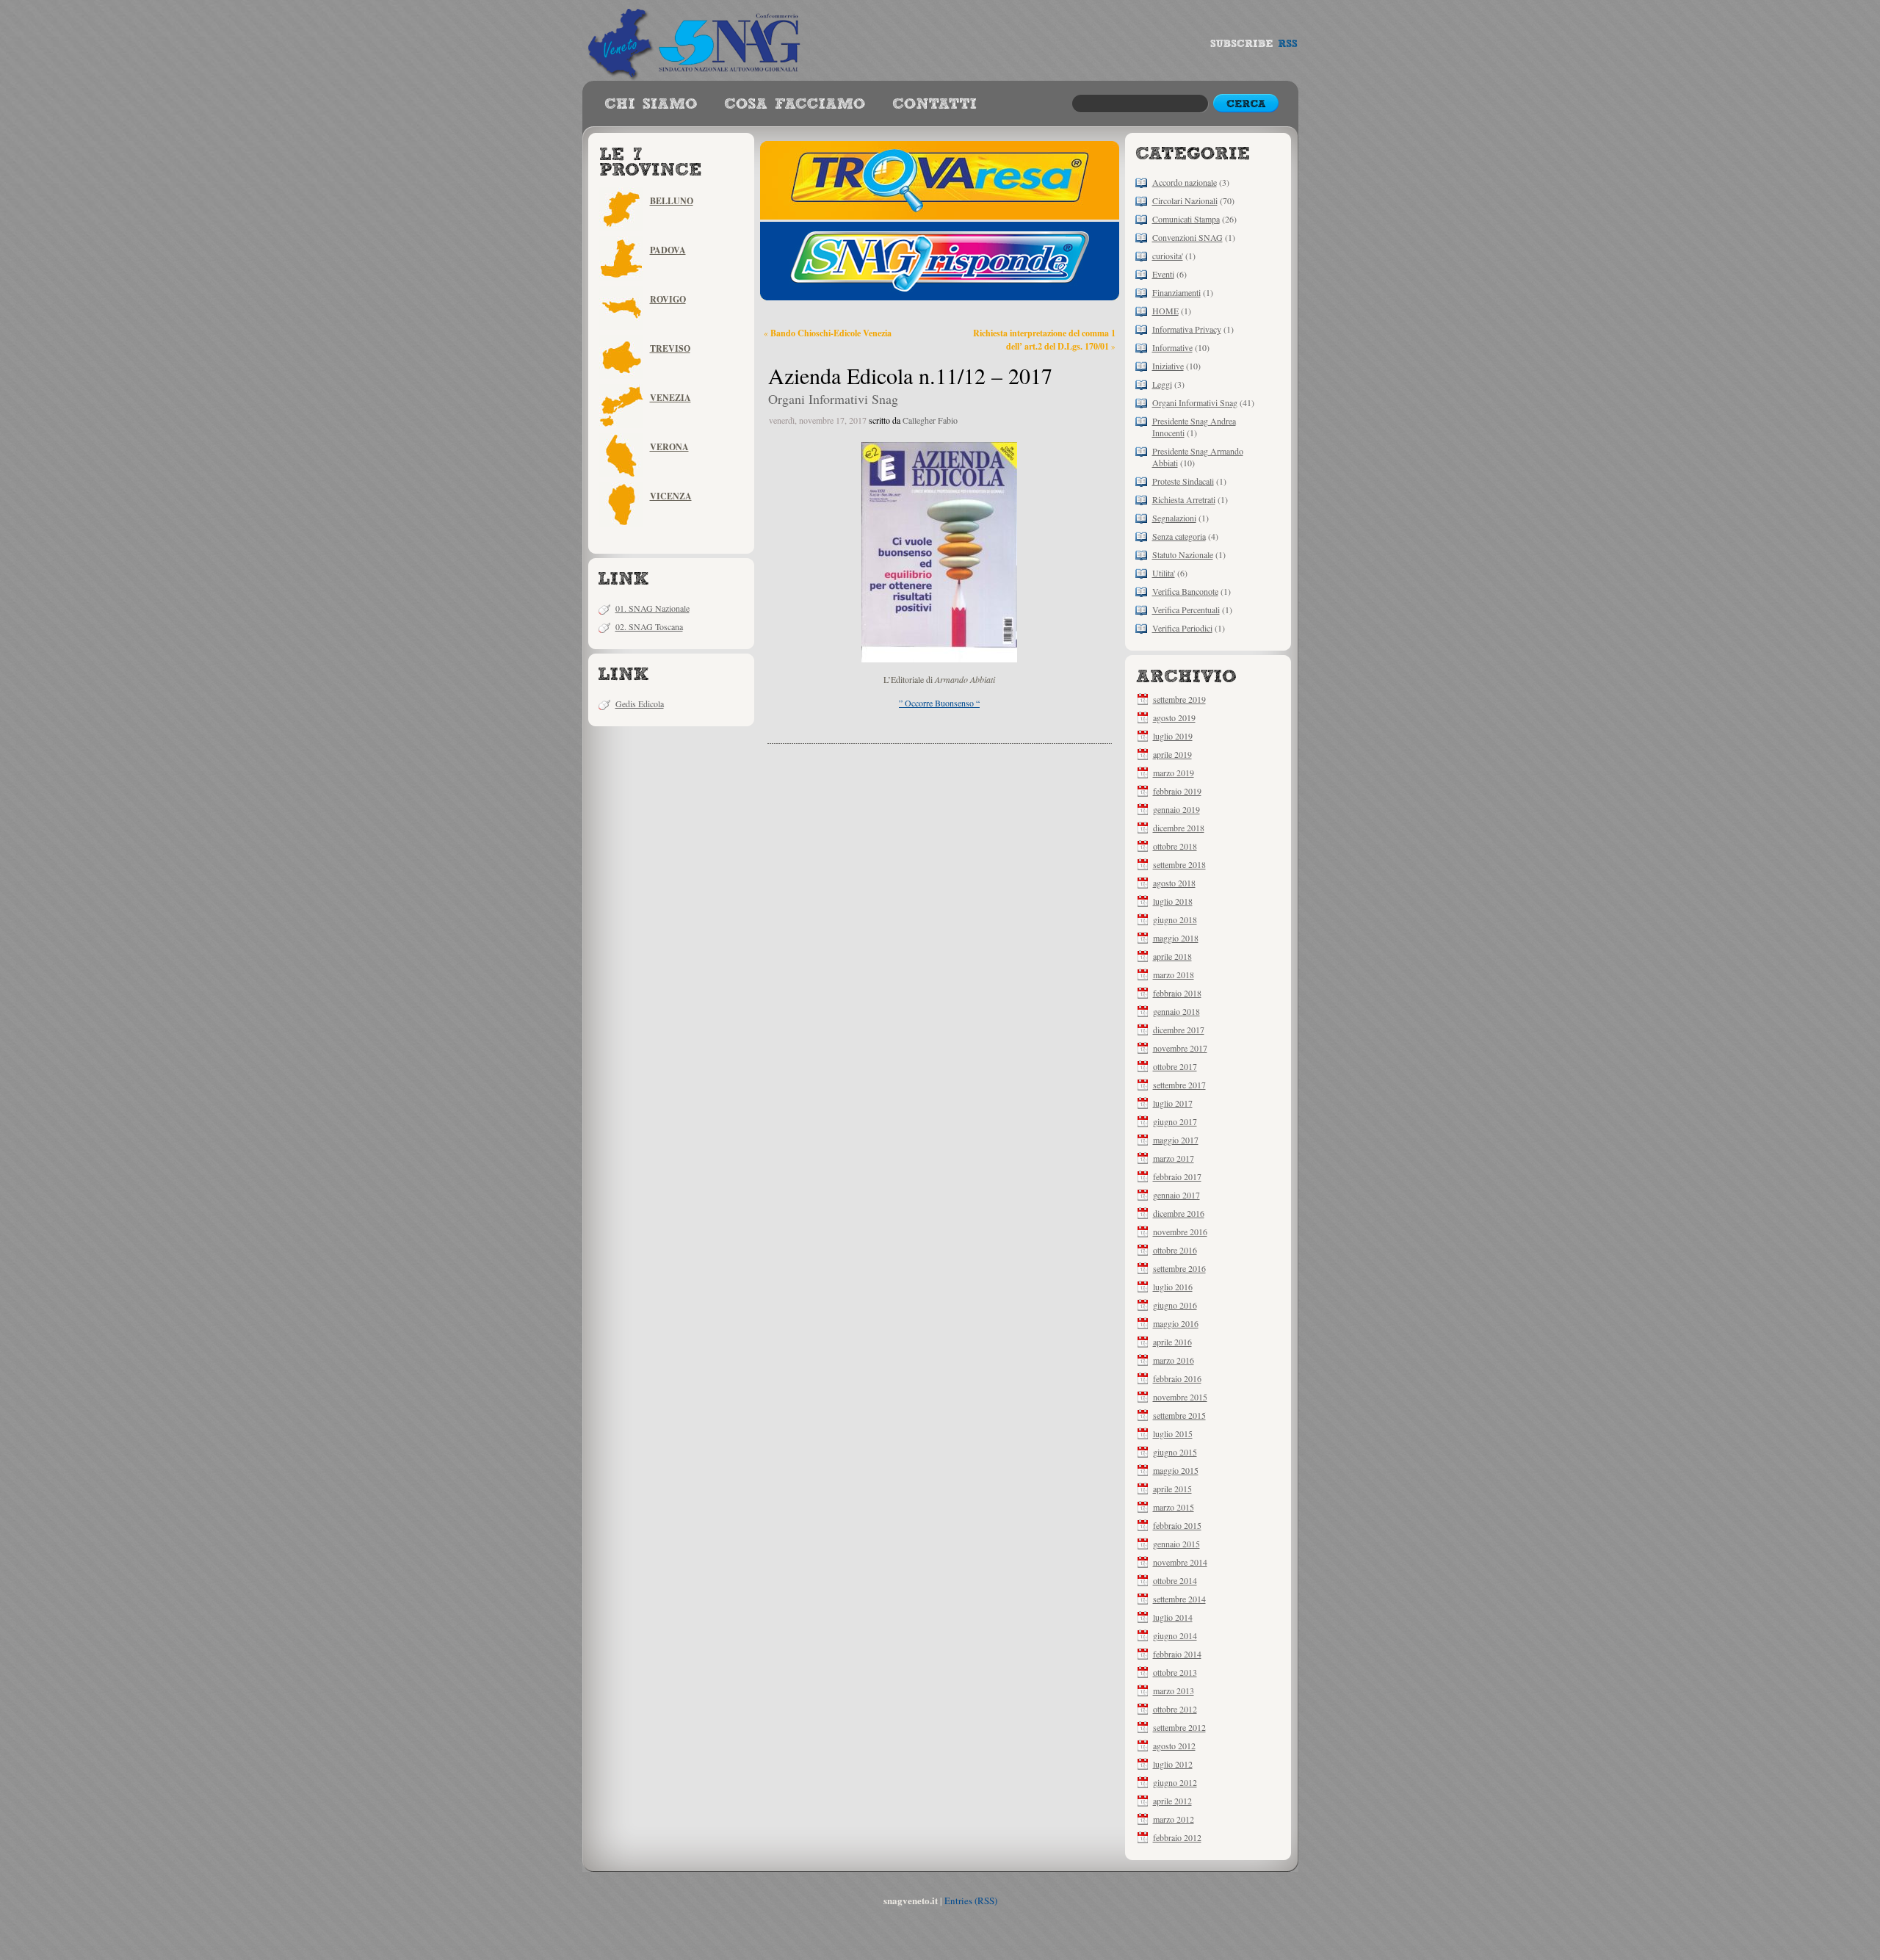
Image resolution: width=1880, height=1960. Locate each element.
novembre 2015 (1180, 1397)
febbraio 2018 (1177, 993)
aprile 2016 (1172, 1342)
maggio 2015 (1176, 1470)
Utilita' (1164, 573)
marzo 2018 (1174, 974)
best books (934, 104)
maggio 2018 (1176, 938)
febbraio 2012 (1177, 1837)
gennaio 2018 (1176, 1011)
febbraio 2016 (1177, 1378)
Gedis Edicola (640, 704)
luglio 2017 (1173, 1103)
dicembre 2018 (1179, 828)
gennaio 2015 (1176, 1544)
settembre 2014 (1179, 1599)
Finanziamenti (1176, 292)
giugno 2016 (1175, 1305)
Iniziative (1168, 366)
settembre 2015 (1179, 1415)
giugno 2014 (1175, 1635)
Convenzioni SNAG (1187, 237)
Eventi (1163, 274)
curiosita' (1168, 256)
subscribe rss (1254, 47)
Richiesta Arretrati (1184, 499)
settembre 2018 (1179, 864)
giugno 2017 (1175, 1121)
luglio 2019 (1173, 736)
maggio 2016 (1176, 1323)
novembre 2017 (1180, 1048)
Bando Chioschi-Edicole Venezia (831, 333)
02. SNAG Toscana (649, 626)
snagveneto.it (696, 40)
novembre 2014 (1180, 1562)
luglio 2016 (1173, 1287)
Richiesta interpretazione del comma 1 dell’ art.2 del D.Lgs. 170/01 (1044, 339)
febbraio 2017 (1177, 1176)
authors (795, 104)
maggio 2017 (1176, 1140)
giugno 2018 (1175, 919)
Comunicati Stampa (1186, 219)
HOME (1165, 311)
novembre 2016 (1180, 1232)
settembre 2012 (1179, 1727)
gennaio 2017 (1176, 1195)
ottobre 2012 (1175, 1709)
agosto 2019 (1174, 717)
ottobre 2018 (1175, 846)
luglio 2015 (1173, 1433)
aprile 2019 (1172, 754)
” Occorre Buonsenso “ (939, 703)
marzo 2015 (1174, 1507)
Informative (1172, 347)
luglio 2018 (1173, 901)
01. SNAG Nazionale (652, 608)
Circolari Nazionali (1185, 200)
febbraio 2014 (1177, 1654)
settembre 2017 (1179, 1085)
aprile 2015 (1172, 1489)
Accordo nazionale (1185, 182)
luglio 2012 (1173, 1764)
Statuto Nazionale (1183, 554)
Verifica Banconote (1185, 591)
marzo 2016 (1174, 1360)
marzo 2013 (1174, 1690)
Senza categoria (1179, 536)
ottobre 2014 (1175, 1580)
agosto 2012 (1174, 1746)
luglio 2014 (1173, 1617)
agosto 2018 (1174, 883)
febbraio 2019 (1177, 791)
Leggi (1162, 384)
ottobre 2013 (1175, 1672)
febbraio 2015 (1177, 1525)
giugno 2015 (1175, 1452)
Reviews (651, 104)
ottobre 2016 (1175, 1250)
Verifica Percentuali (1186, 610)
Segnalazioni (1174, 518)
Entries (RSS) (971, 1901)
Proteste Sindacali (1183, 481)
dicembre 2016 (1179, 1213)
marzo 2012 (1174, 1819)
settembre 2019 (1179, 699)
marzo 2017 (1174, 1158)
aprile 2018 (1172, 956)
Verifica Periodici (1182, 628)
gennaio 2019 (1176, 809)
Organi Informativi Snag (1195, 402)
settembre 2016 (1179, 1268)
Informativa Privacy (1187, 329)
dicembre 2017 (1179, 1030)
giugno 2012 (1175, 1782)
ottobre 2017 (1175, 1066)
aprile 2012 (1172, 1801)
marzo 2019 (1174, 773)
